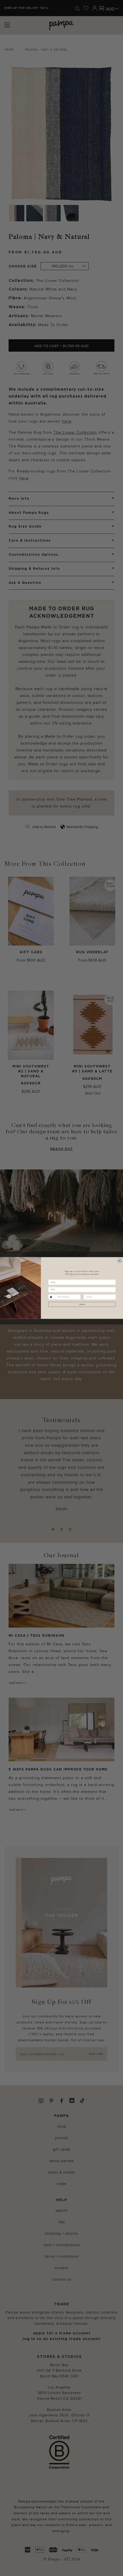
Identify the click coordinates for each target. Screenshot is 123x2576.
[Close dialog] (119, 1261)
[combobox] (52, 1297)
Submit (82, 1305)
